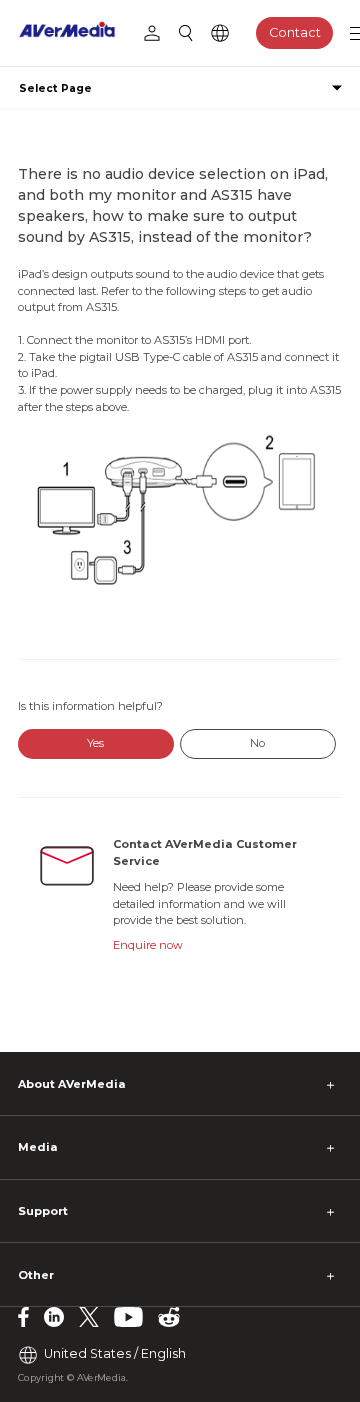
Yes (95, 743)
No (257, 743)
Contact (295, 32)
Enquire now (148, 945)
